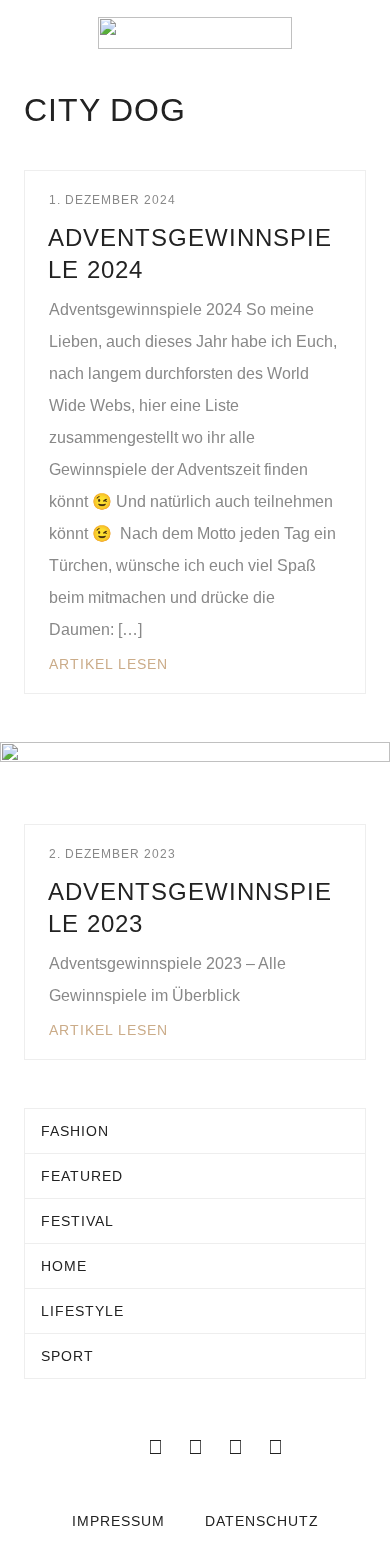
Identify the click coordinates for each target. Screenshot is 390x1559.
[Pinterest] (275, 1447)
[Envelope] (115, 1447)
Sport (67, 1356)
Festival (77, 1221)
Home (64, 1266)
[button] (30, 33)
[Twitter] (195, 1447)
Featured (82, 1176)
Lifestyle (82, 1311)
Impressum (118, 1521)
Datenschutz (262, 1521)
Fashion (75, 1131)
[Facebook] (155, 1447)
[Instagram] (235, 1447)
